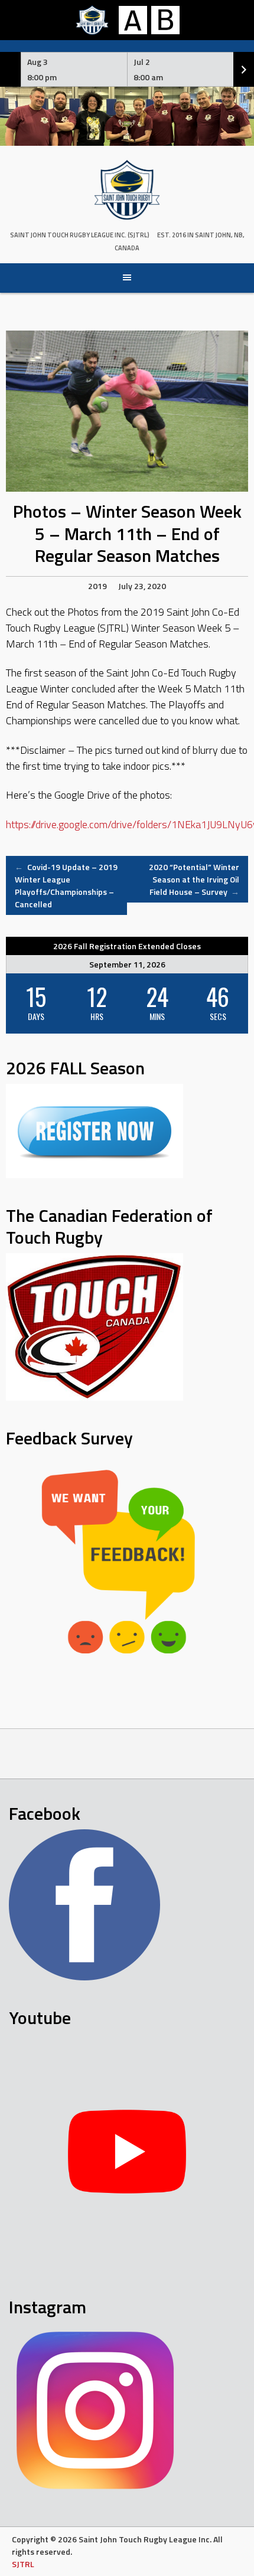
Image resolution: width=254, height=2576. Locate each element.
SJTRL (23, 2564)
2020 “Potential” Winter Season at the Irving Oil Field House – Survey (194, 879)
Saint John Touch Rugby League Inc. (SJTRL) (80, 235)
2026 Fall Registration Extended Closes (127, 946)
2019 (97, 586)
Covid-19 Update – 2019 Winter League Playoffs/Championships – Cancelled (66, 885)
